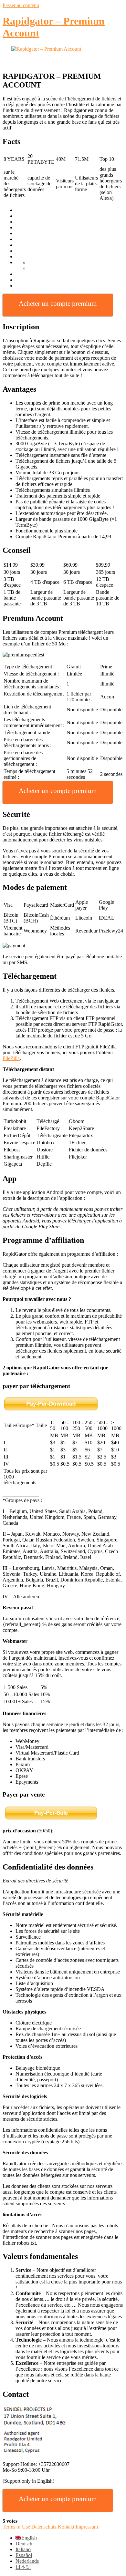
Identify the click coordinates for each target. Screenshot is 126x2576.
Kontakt (66, 2527)
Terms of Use (16, 2527)
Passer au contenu (21, 5)
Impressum (87, 2527)
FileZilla (11, 1058)
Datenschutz (44, 2527)
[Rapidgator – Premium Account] (63, 56)
